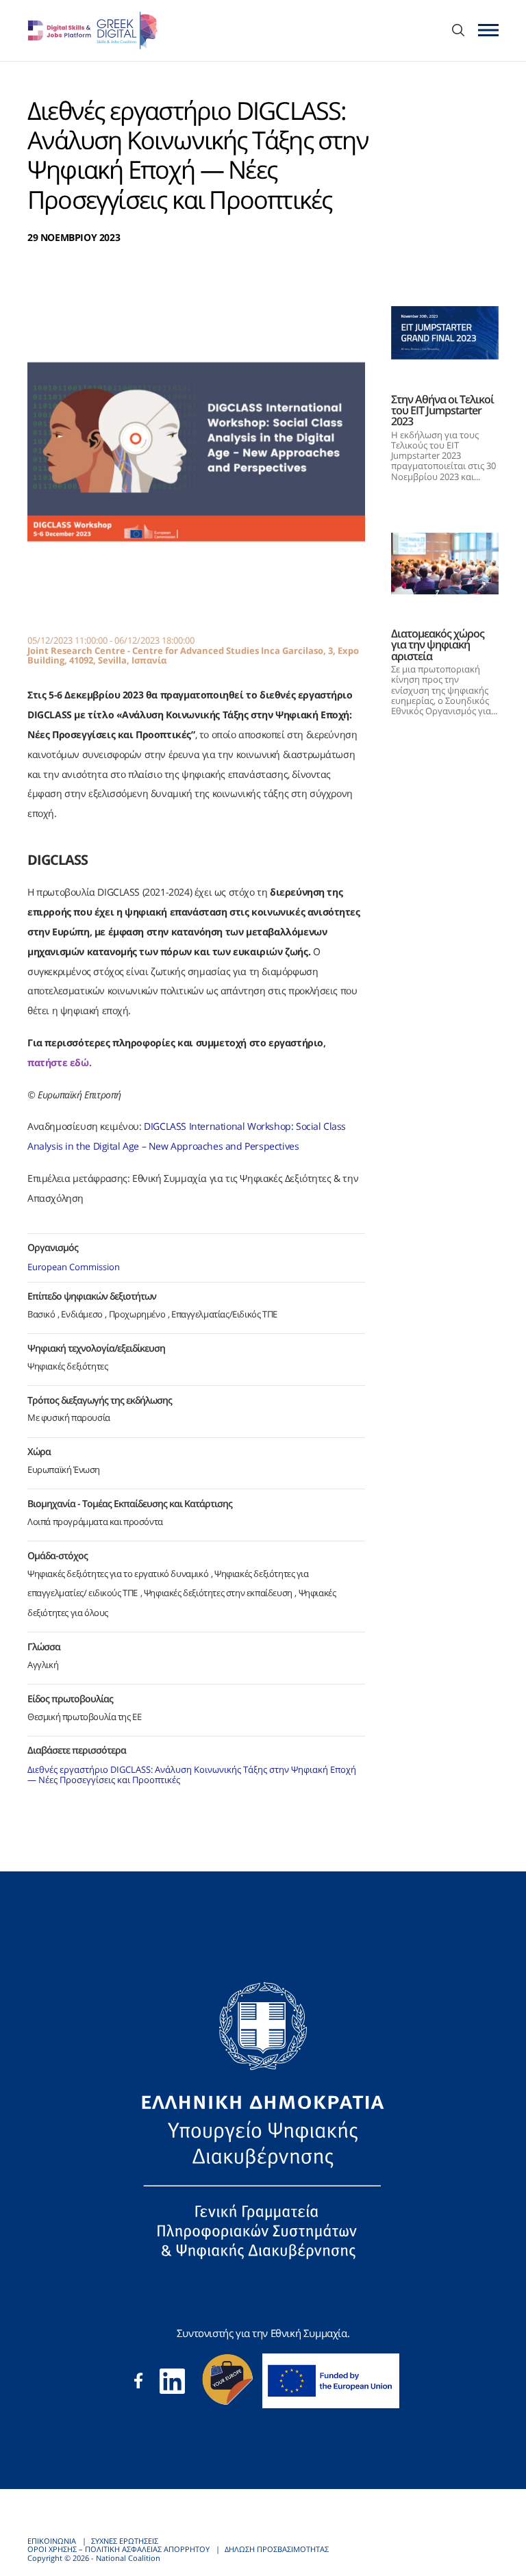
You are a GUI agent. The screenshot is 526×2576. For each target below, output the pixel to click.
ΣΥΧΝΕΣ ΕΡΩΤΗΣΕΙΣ (125, 2541)
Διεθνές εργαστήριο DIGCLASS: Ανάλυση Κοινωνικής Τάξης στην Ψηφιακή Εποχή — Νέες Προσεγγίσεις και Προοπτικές (192, 1775)
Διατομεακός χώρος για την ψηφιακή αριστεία (438, 644)
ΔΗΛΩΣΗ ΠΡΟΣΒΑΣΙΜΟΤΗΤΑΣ (277, 2549)
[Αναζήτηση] (458, 31)
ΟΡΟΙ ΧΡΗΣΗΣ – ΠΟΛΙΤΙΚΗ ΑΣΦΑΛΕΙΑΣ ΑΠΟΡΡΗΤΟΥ (118, 2549)
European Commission (74, 1267)
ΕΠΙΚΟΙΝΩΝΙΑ (52, 2541)
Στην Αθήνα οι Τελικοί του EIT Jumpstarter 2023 (442, 410)
